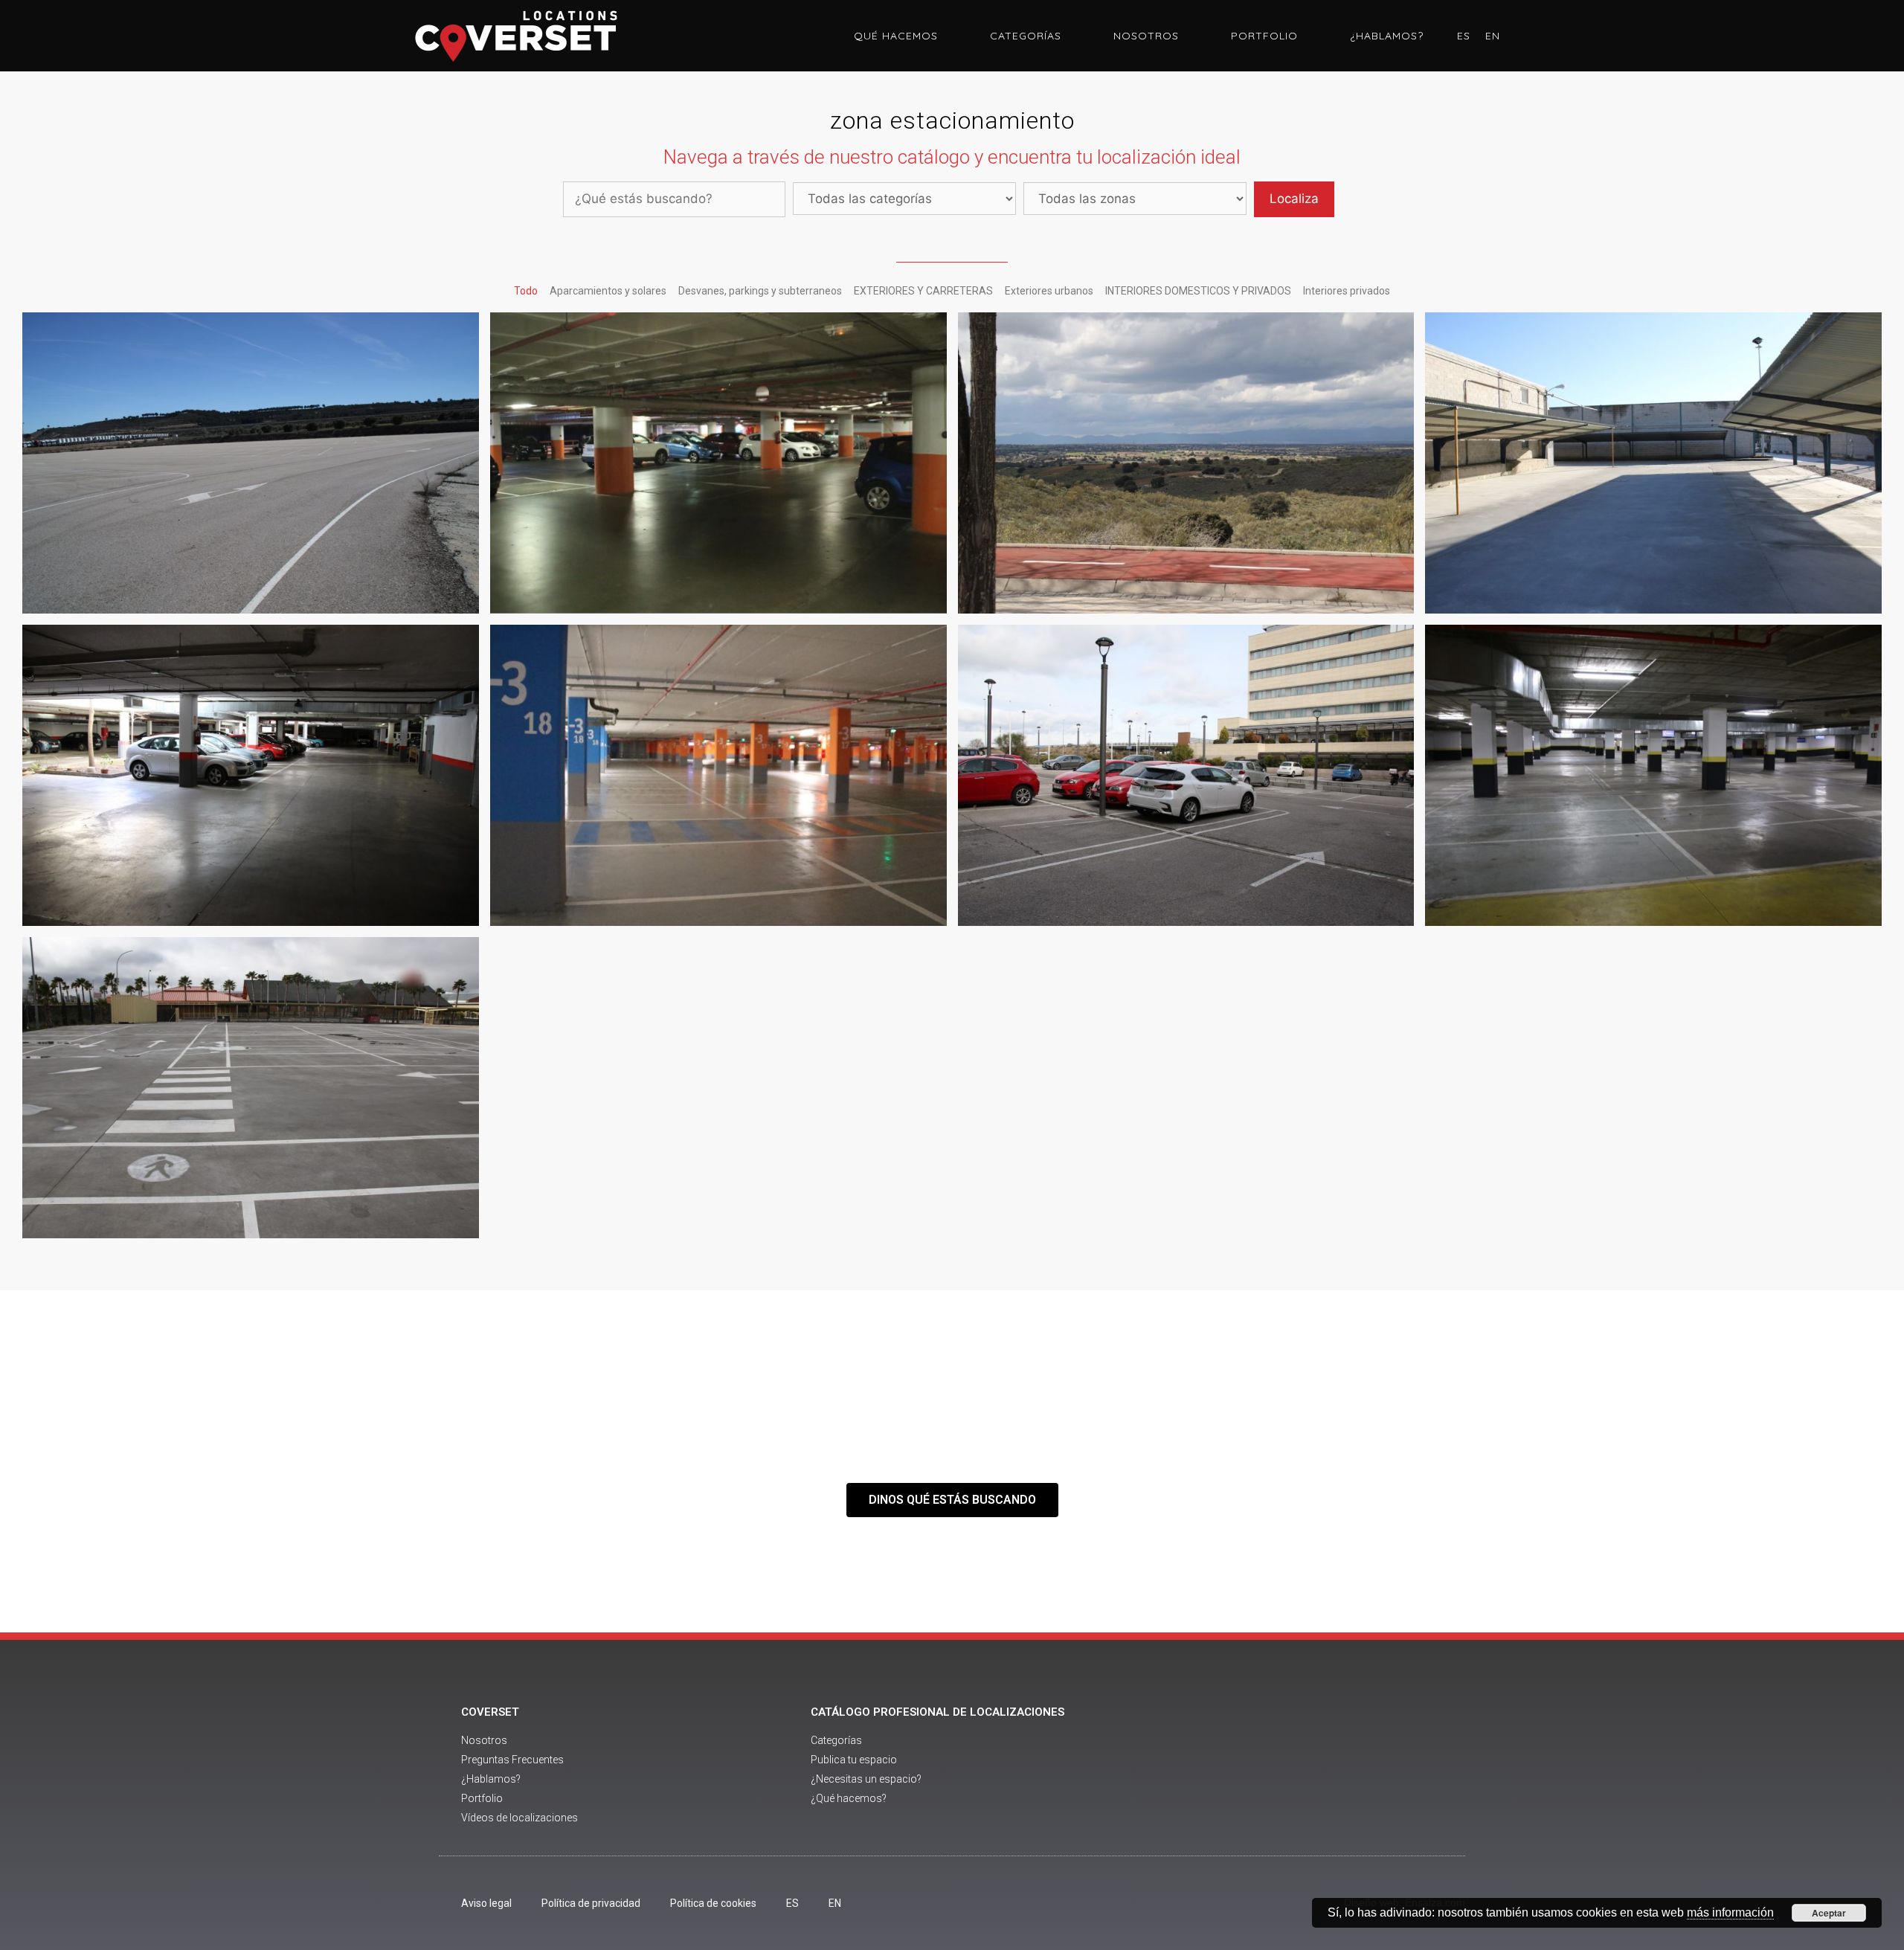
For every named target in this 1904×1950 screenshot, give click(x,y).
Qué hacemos (896, 36)
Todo (526, 291)
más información (1730, 1912)
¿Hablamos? (1387, 36)
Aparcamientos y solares (608, 291)
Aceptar (1829, 1913)
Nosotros (1146, 36)
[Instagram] (1352, 1766)
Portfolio (1264, 36)
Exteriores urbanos (1049, 291)
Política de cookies (713, 1903)
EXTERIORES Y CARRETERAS (923, 291)
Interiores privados (1347, 291)
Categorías (1026, 36)
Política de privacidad (591, 1903)
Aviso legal (486, 1903)
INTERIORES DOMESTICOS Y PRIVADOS (1198, 291)
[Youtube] (1311, 1766)
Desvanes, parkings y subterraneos (760, 291)
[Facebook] (1270, 1766)
